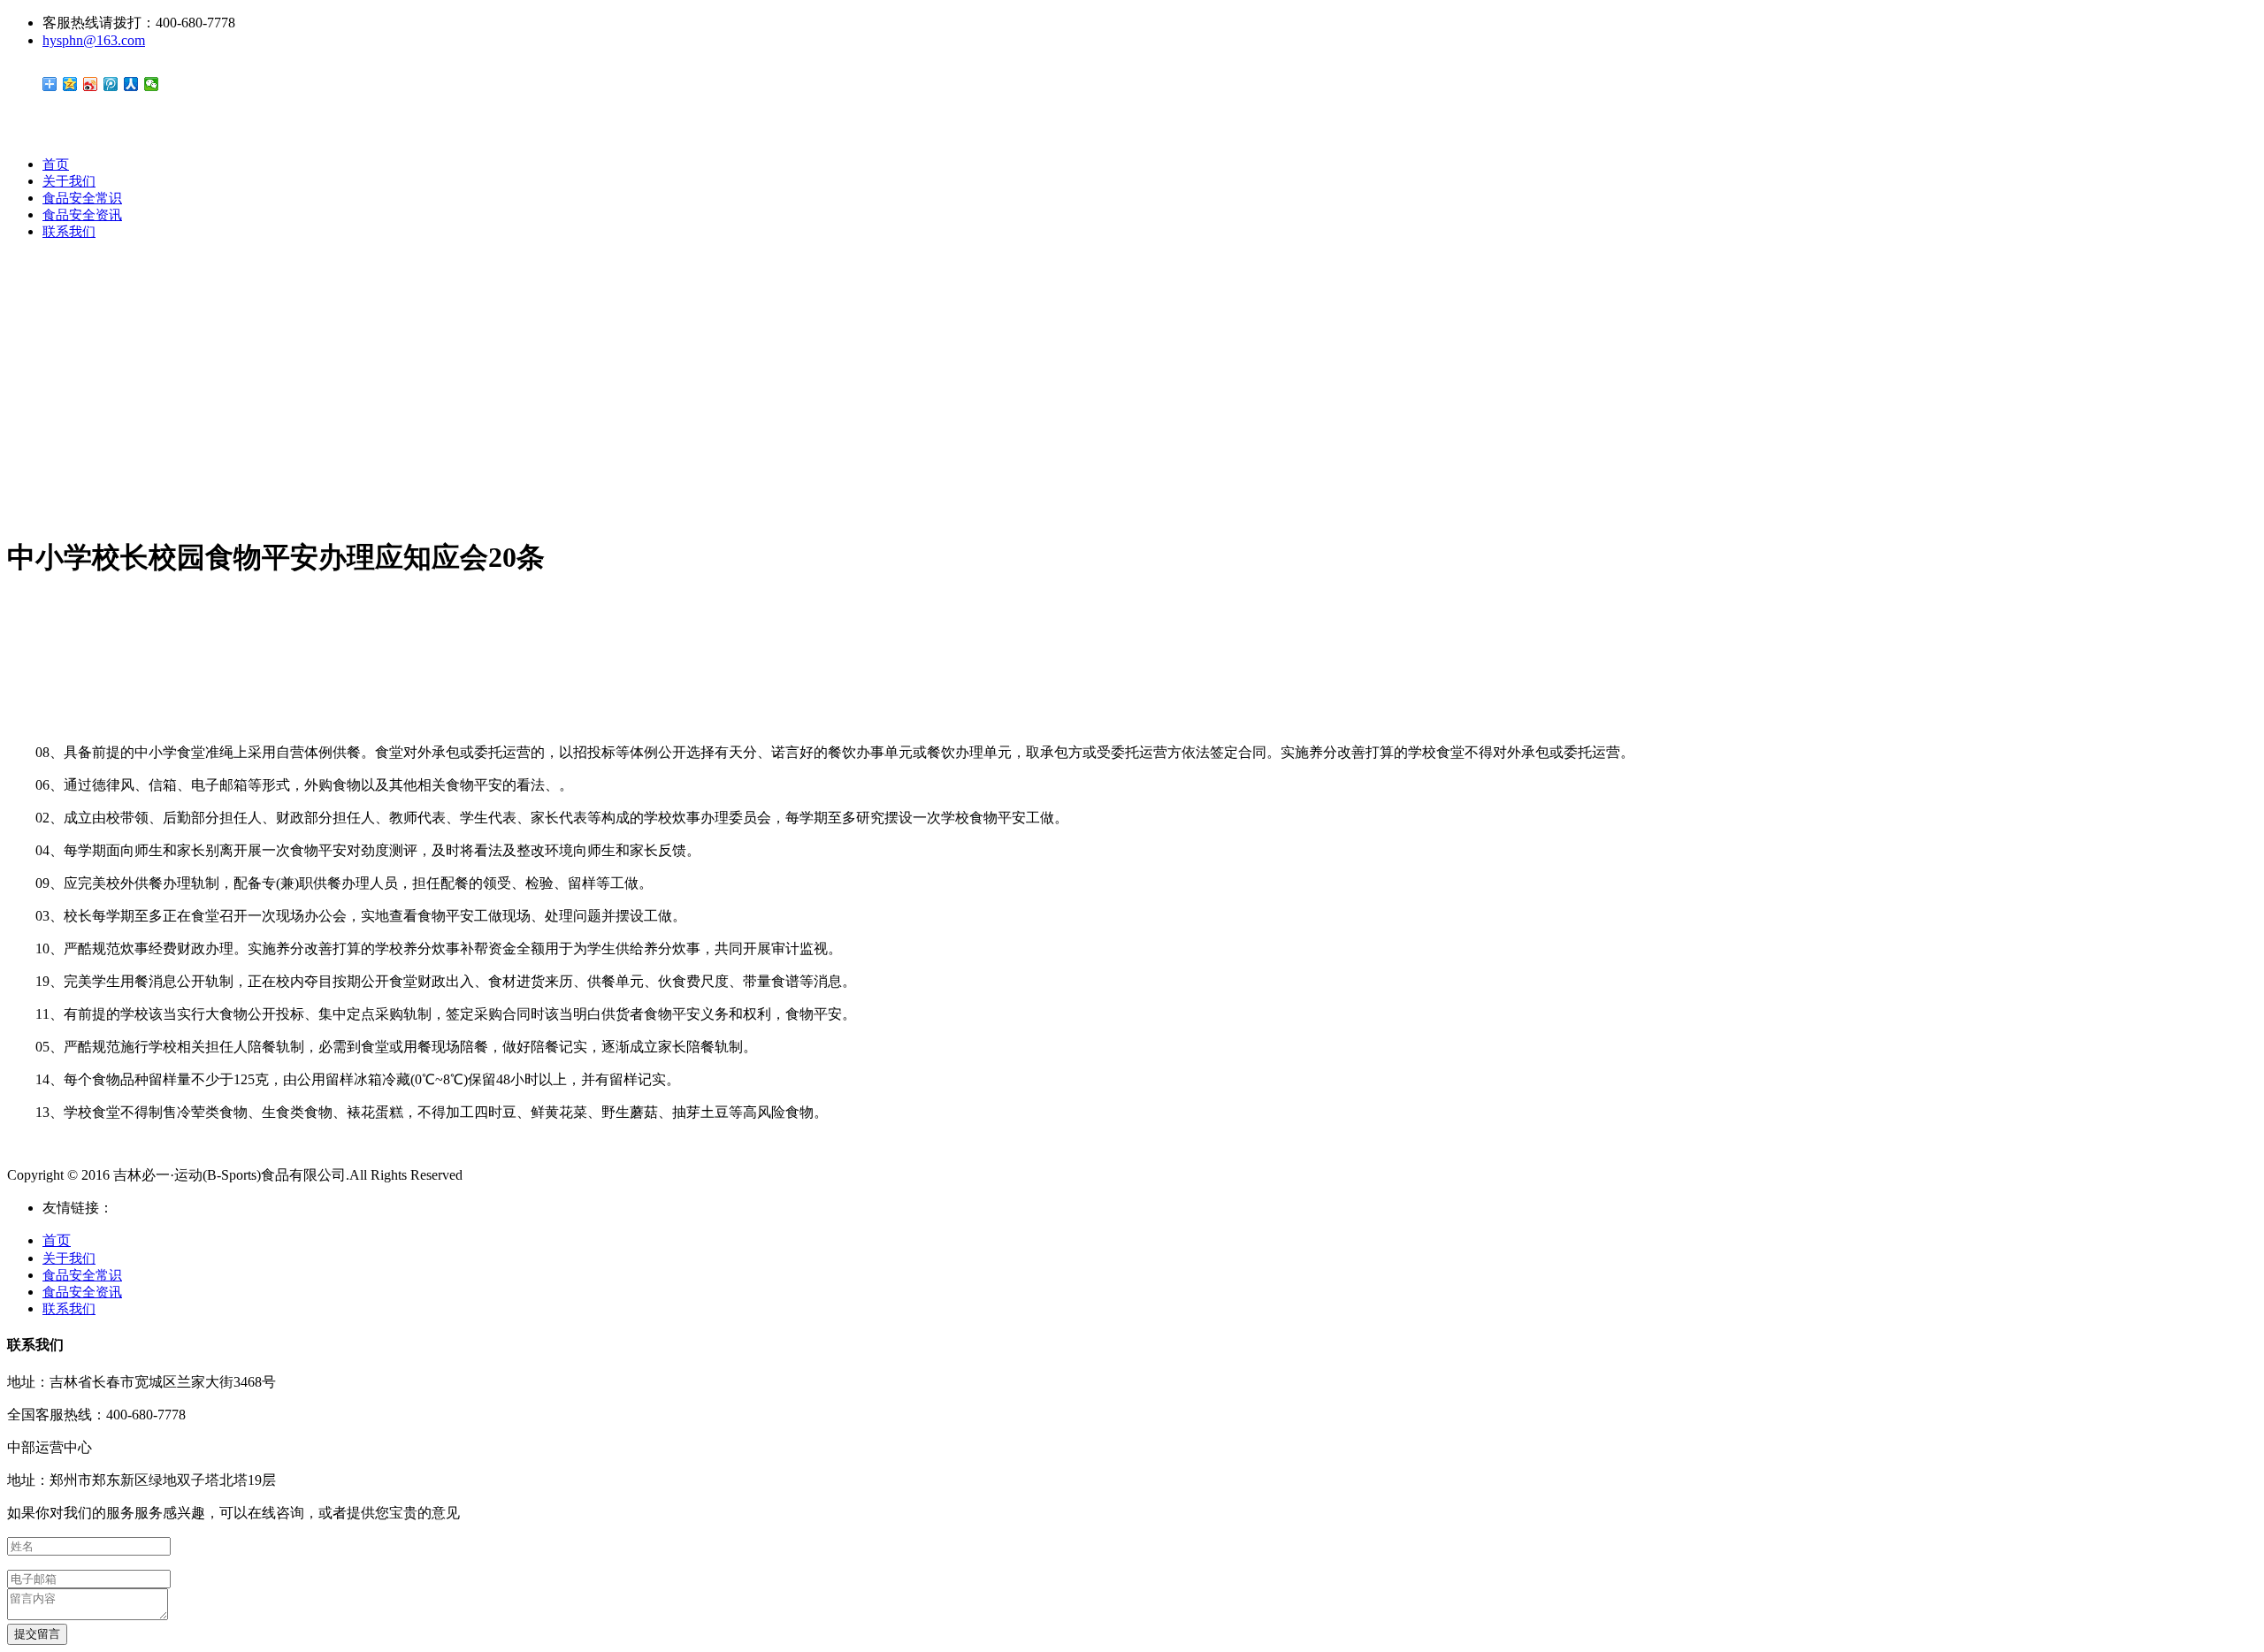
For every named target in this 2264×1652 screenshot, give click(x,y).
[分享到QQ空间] (70, 84)
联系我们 (69, 232)
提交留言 (37, 1634)
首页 (56, 164)
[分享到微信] (152, 84)
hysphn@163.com (94, 40)
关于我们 (69, 181)
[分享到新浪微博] (91, 84)
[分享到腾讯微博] (111, 84)
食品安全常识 (82, 198)
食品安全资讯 (82, 215)
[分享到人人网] (131, 84)
